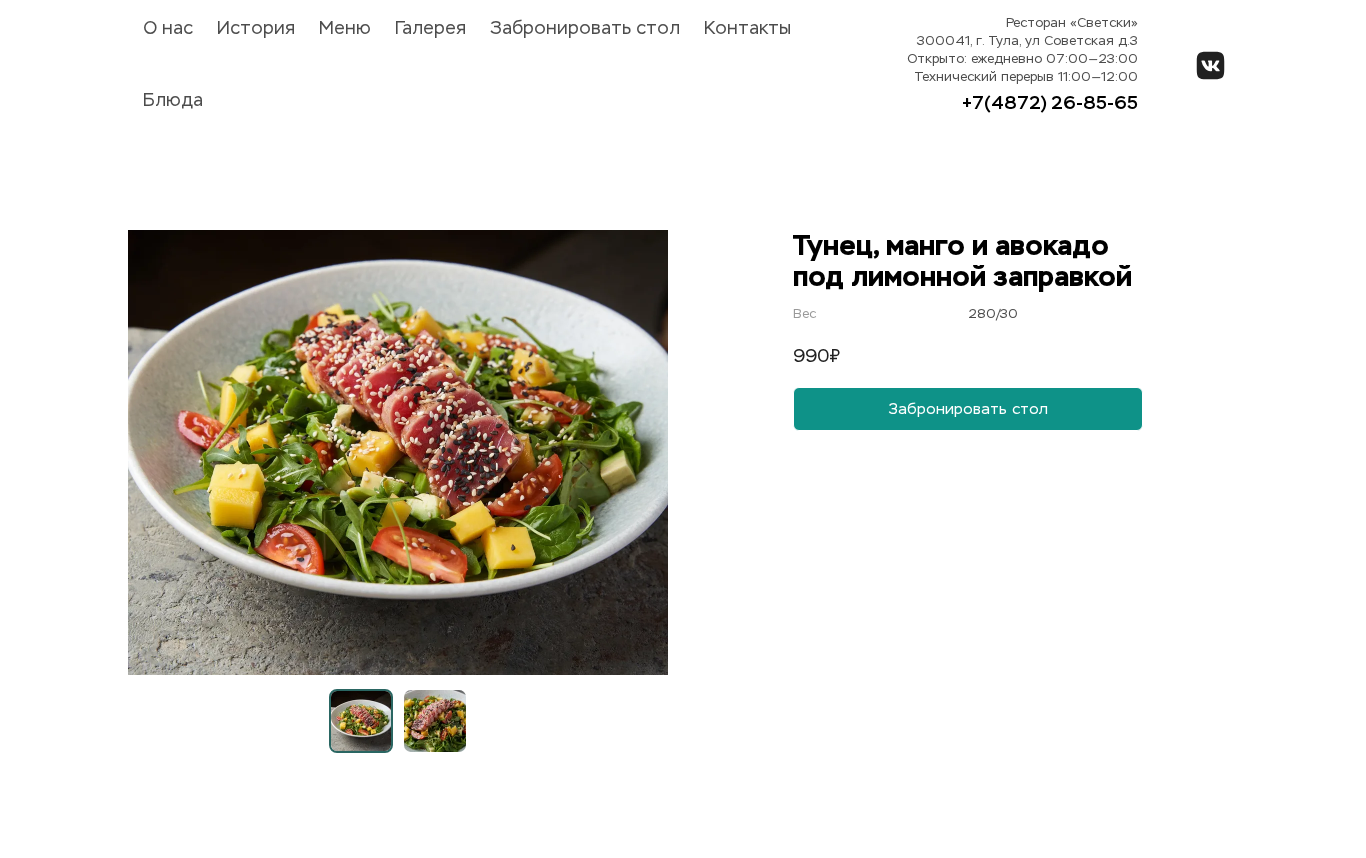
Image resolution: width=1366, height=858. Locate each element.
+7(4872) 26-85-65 (1050, 103)
